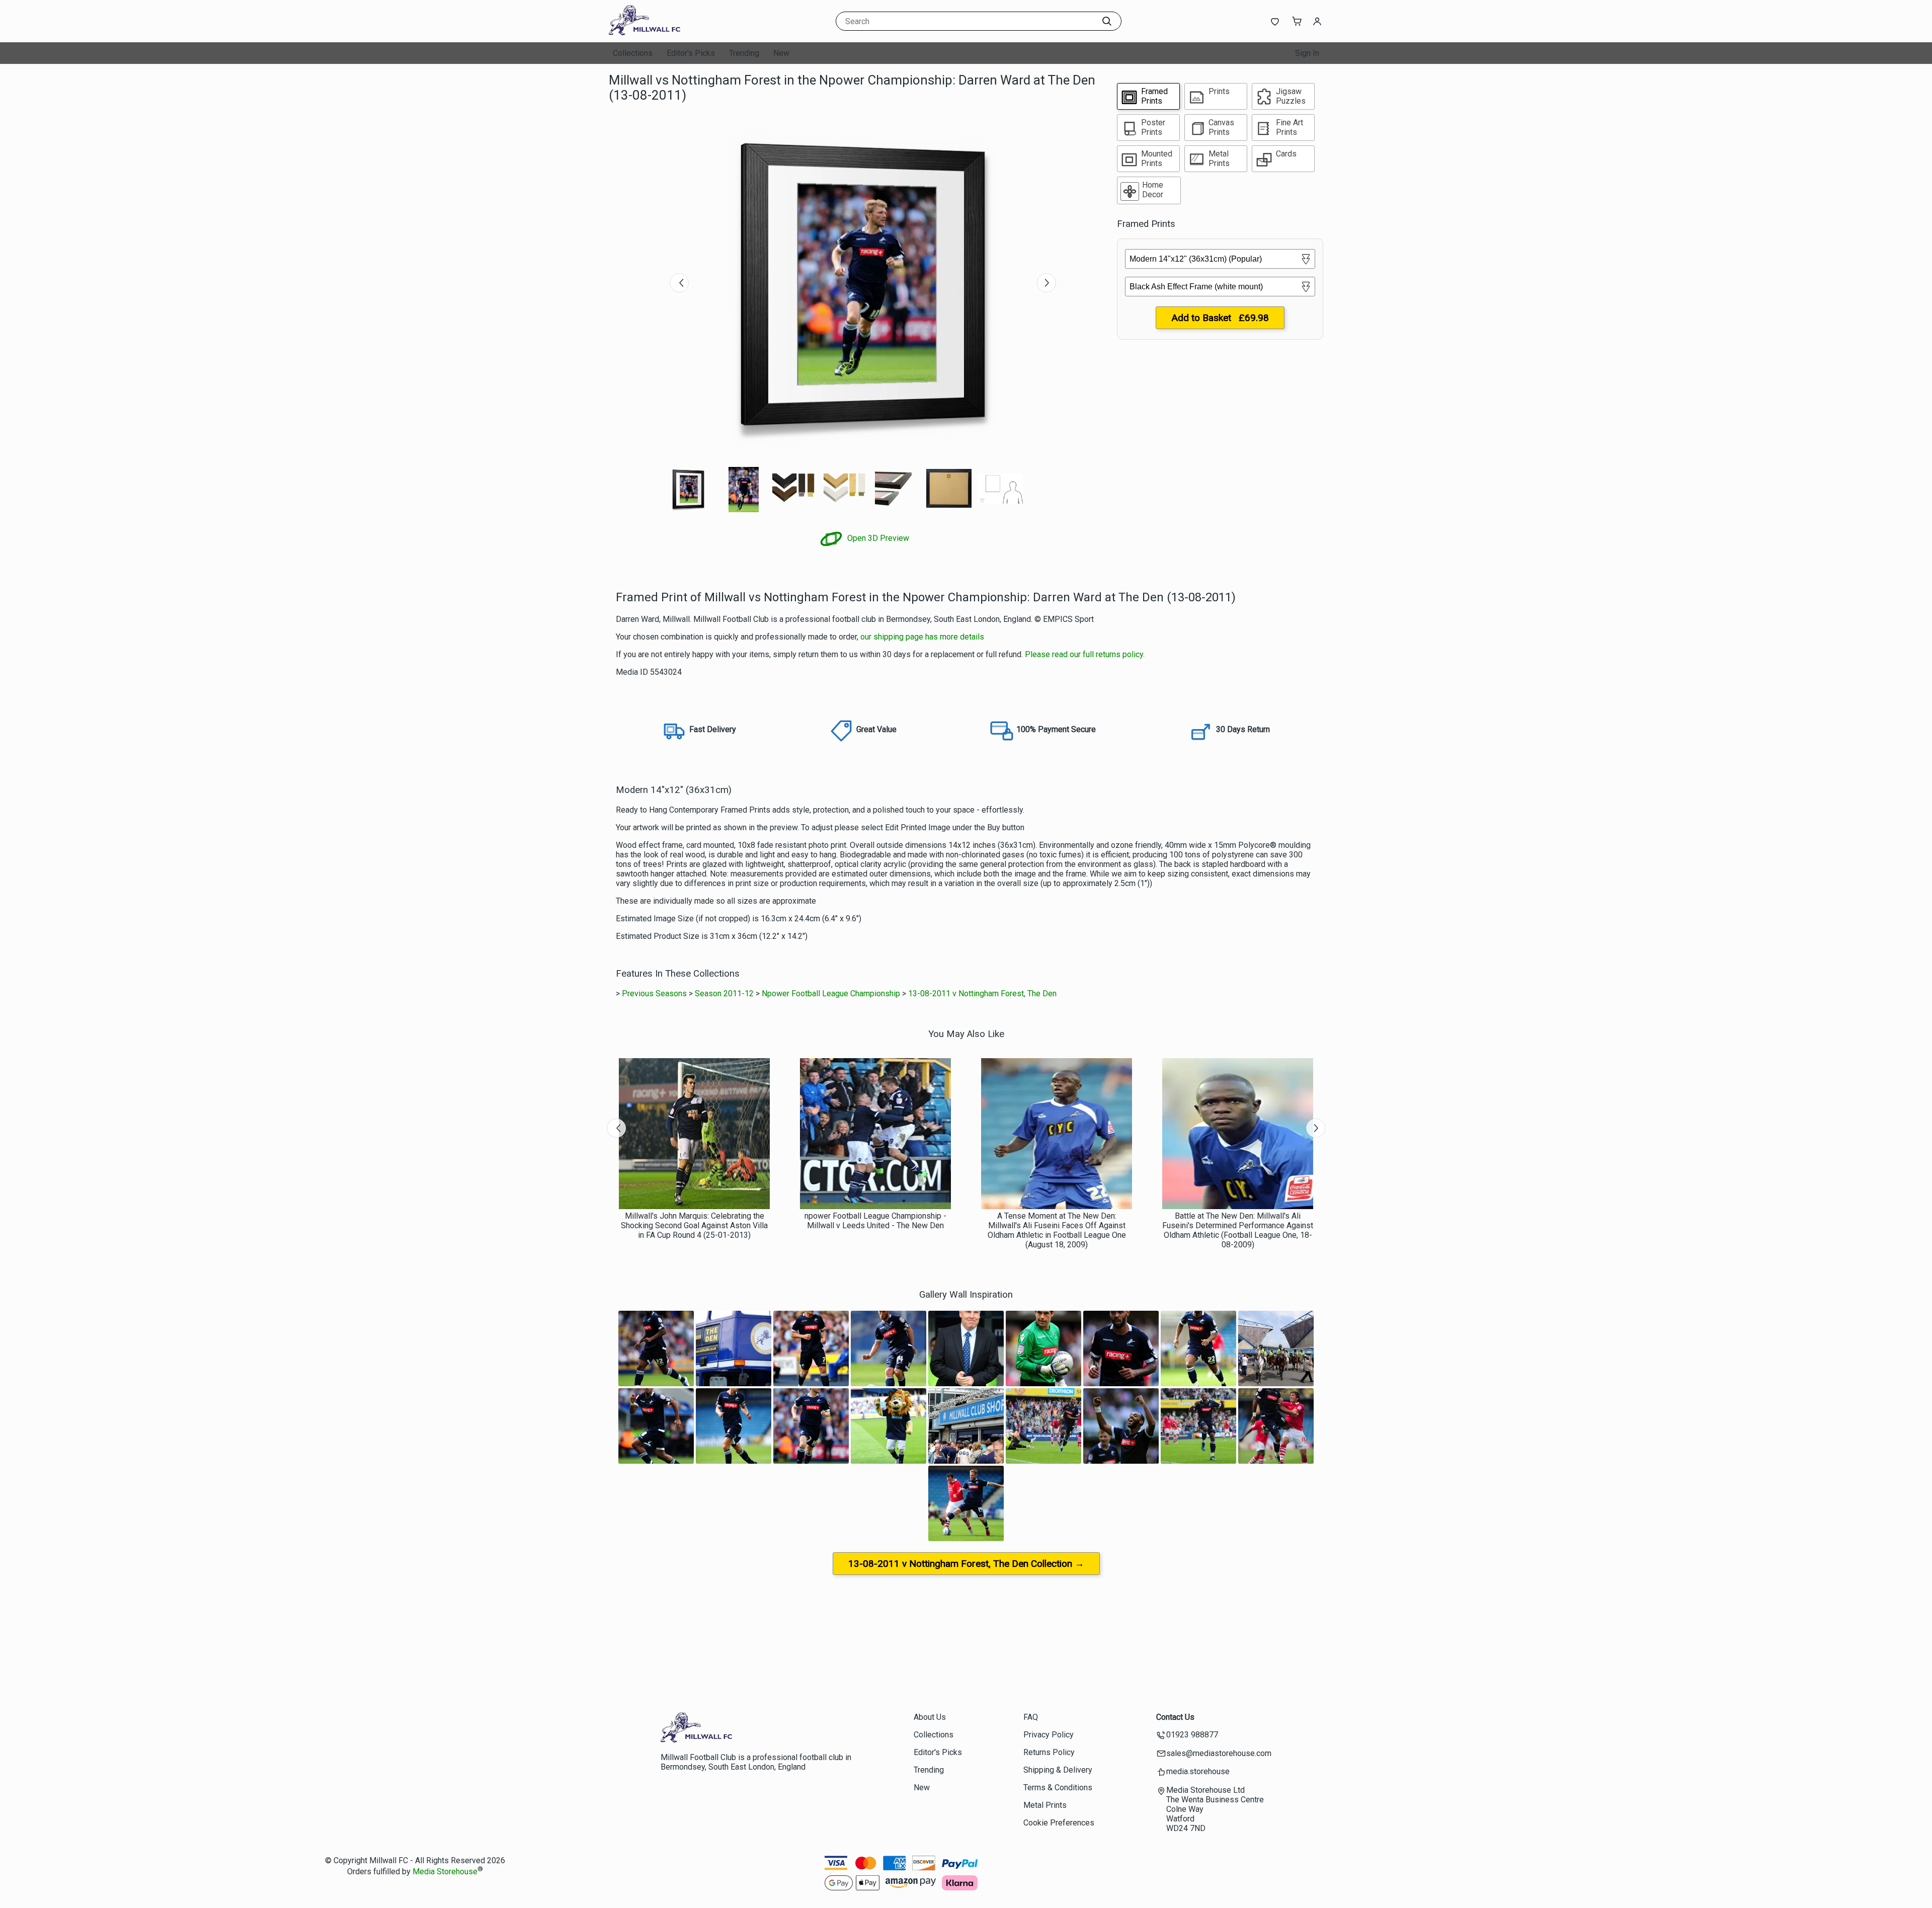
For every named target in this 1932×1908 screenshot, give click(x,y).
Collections (633, 53)
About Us (930, 1717)
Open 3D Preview (877, 538)
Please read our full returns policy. (1085, 654)
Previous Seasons (654, 993)
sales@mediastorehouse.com (1219, 1753)
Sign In (1307, 53)
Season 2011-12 (724, 993)
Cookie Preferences (1059, 1823)
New (781, 53)
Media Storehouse (445, 1872)
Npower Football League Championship (831, 993)
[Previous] (679, 283)
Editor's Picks (691, 53)
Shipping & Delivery (1058, 1770)
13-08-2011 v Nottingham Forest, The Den (982, 993)
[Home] (672, 32)
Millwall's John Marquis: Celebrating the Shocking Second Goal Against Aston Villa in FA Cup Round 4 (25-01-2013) (694, 1225)
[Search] (1107, 21)
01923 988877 (1192, 1735)
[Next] (1046, 283)
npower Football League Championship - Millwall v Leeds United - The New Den (875, 1221)
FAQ (1031, 1717)
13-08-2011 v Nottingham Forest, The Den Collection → (966, 1564)
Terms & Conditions (1058, 1787)
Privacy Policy (1049, 1735)
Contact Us (1175, 1717)
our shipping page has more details (922, 637)
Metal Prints (1045, 1805)
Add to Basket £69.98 (1220, 318)
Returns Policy (1049, 1752)
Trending (744, 53)
